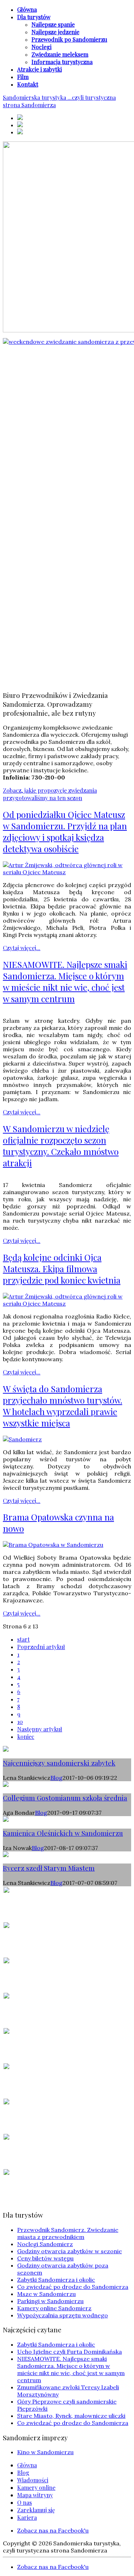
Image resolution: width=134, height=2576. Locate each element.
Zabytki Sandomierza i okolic (56, 2280)
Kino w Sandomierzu (45, 2452)
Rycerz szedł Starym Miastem (49, 1868)
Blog (56, 1778)
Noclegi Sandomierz (45, 2244)
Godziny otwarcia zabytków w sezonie (70, 2251)
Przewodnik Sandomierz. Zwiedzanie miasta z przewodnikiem (68, 2233)
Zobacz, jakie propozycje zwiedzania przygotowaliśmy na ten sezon (50, 794)
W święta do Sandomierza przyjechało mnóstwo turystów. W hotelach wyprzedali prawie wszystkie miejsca (63, 1406)
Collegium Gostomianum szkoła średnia (65, 1798)
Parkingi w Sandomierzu (50, 2301)
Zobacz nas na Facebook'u (53, 2530)
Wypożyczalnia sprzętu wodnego (63, 2315)
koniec (26, 1737)
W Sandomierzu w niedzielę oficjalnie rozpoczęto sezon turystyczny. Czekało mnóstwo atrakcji (61, 1146)
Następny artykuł (40, 1729)
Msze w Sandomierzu (46, 2294)
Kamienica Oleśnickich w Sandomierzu (63, 1833)
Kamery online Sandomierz (54, 2308)
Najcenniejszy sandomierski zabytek (59, 1763)
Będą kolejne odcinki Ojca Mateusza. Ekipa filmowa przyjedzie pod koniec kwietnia (62, 1269)
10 (20, 1722)
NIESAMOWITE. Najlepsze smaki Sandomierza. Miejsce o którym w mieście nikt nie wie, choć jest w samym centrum (65, 981)
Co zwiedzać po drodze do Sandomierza (73, 2287)
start (23, 1639)
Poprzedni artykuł (41, 1647)
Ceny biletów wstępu (45, 2258)
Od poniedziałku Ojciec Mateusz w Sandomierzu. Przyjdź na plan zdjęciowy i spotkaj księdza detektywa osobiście (65, 831)
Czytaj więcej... (22, 948)
